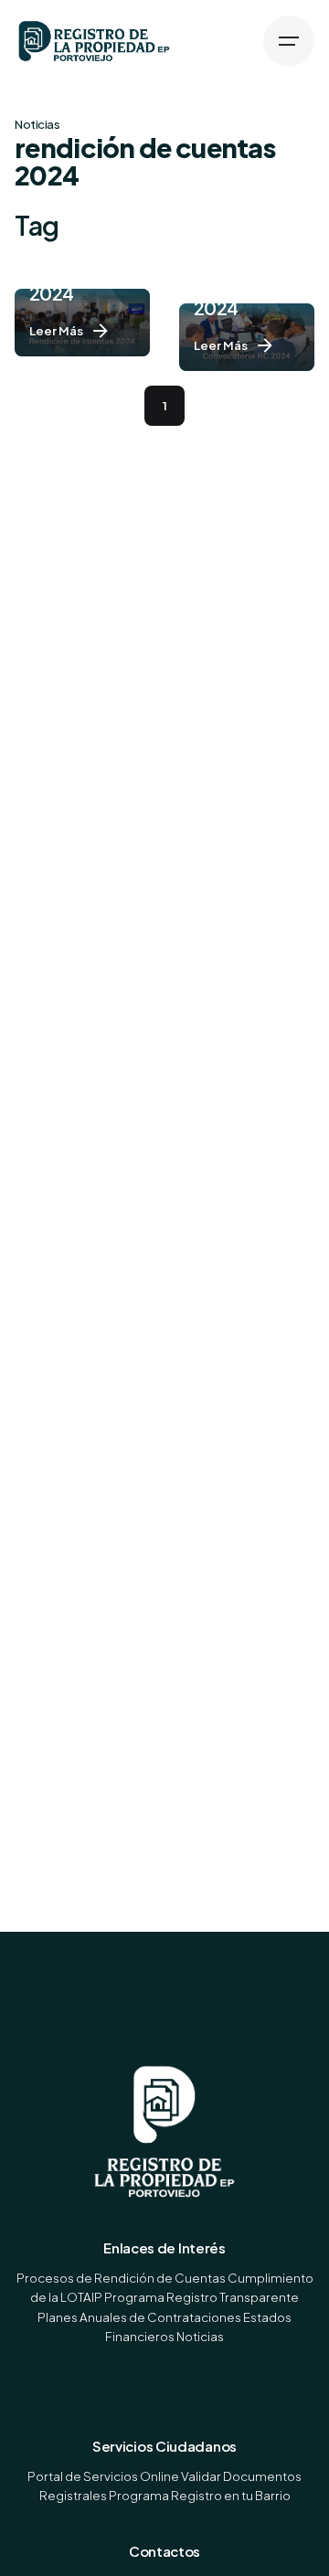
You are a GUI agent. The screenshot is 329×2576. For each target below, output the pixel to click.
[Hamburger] (289, 41)
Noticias (37, 124)
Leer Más (56, 330)
